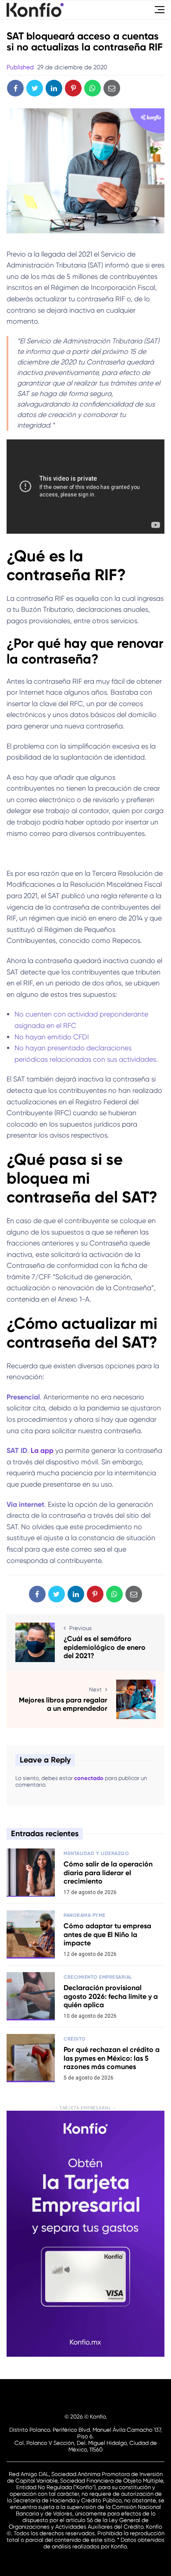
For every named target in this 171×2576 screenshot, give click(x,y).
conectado (89, 1778)
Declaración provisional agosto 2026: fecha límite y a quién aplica (111, 1996)
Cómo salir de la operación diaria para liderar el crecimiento (108, 1872)
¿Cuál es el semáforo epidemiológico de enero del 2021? (105, 1647)
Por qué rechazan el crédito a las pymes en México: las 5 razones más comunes (112, 2058)
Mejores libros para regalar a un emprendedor (63, 1704)
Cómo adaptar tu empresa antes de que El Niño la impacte (107, 1934)
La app (42, 1450)
